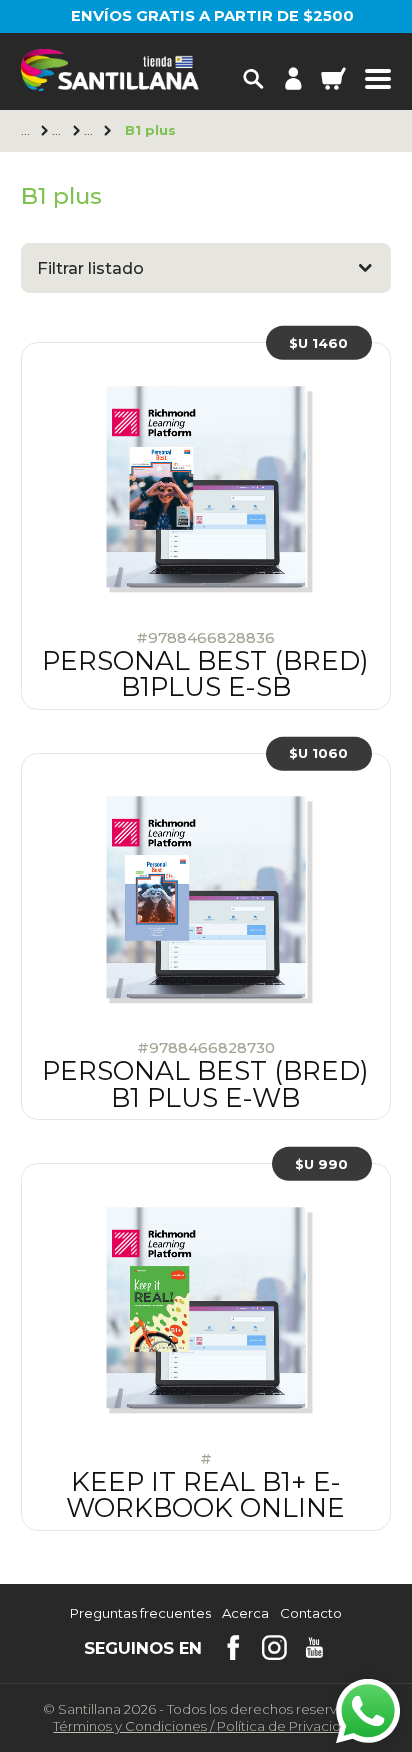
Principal (27, 131)
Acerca (245, 1613)
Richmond (58, 131)
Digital (90, 131)
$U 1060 (318, 753)
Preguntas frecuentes (140, 1613)
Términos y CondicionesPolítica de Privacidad (205, 1726)
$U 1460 (318, 343)
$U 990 (321, 1164)
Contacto (311, 1613)
